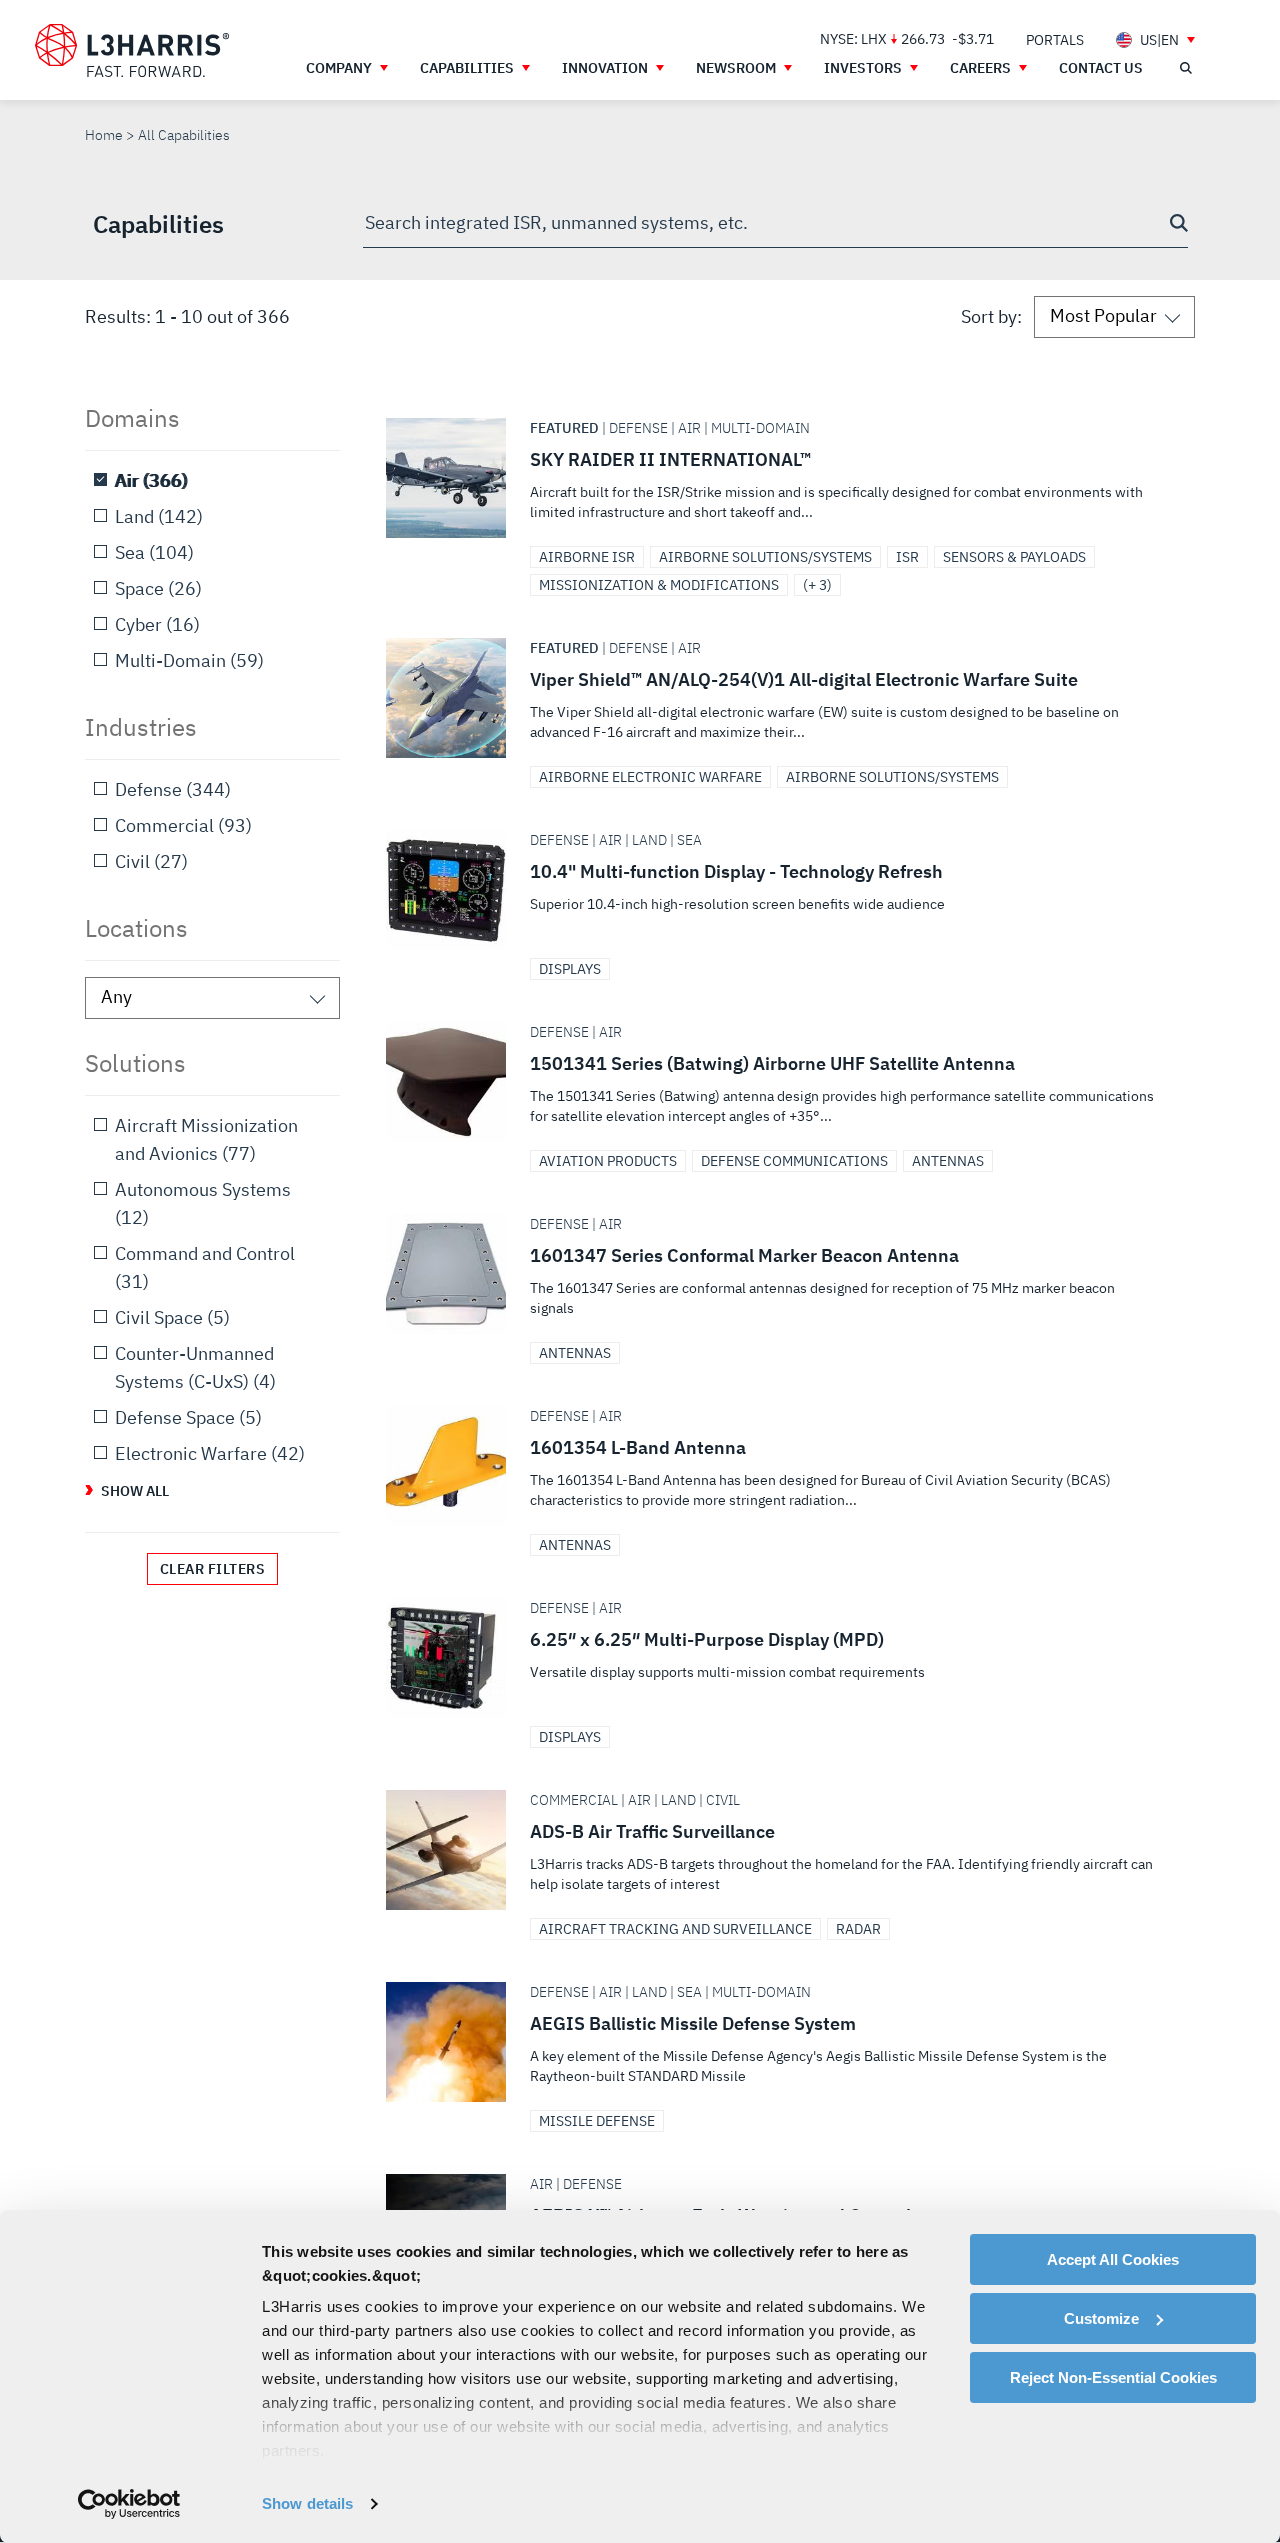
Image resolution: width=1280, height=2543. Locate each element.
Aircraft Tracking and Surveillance (675, 1929)
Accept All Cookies (1113, 2259)
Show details (307, 2503)
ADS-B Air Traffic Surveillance (782, 1850)
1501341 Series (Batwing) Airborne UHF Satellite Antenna (782, 1082)
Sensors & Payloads (1014, 557)
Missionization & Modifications (659, 585)
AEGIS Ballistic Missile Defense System (782, 2042)
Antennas (948, 1161)
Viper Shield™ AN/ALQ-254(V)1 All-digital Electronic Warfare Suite (782, 698)
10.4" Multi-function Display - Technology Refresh (782, 890)
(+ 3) (817, 585)
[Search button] (1179, 223)
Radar (858, 1929)
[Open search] (1185, 68)
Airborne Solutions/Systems (765, 557)
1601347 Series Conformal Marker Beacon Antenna (782, 1274)
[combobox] (775, 224)
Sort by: (991, 316)
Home (104, 135)
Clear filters (213, 1569)
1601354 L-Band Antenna (782, 1466)
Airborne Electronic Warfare (650, 777)
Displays (570, 969)
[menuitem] (1055, 39)
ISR (907, 557)
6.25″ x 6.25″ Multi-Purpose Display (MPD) (782, 1658)
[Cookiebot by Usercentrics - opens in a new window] (129, 2504)
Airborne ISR (587, 557)
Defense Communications (794, 1161)
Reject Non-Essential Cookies (1113, 2377)
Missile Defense (597, 2121)
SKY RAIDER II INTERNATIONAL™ (782, 478)
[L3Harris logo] (132, 51)
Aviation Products (608, 1161)
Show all (135, 1491)
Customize (1101, 2318)
